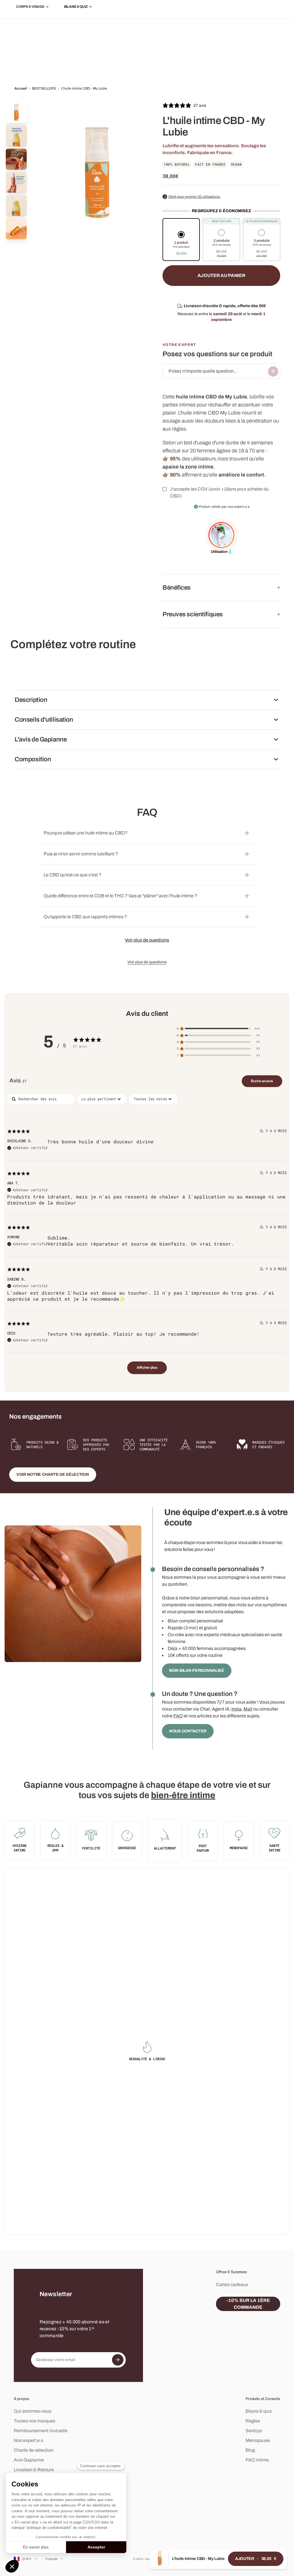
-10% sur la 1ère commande (248, 2304)
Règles (253, 2421)
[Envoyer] (273, 371)
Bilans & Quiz (76, 7)
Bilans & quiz (259, 2411)
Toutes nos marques (34, 2421)
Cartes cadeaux (232, 2284)
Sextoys (254, 2431)
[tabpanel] (147, 1237)
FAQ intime (257, 2460)
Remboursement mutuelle (41, 2431)
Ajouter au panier (222, 275)
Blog (250, 2450)
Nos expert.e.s (28, 2440)
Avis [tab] (18, 1080)
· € (256, 2559)
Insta (236, 1709)
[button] (181, 244)
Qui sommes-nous (33, 2411)
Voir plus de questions (147, 940)
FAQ (178, 1716)
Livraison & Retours (34, 2470)
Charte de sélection (34, 2450)
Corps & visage (30, 7)
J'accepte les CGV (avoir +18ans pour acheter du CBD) (219, 492)
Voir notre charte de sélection (53, 1474)
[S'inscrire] (118, 2360)
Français (52, 2559)
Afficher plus (147, 1368)
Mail (248, 1709)
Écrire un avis (262, 1081)
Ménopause (258, 2440)
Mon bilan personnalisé (197, 1670)
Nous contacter (188, 1731)
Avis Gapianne (29, 2460)
